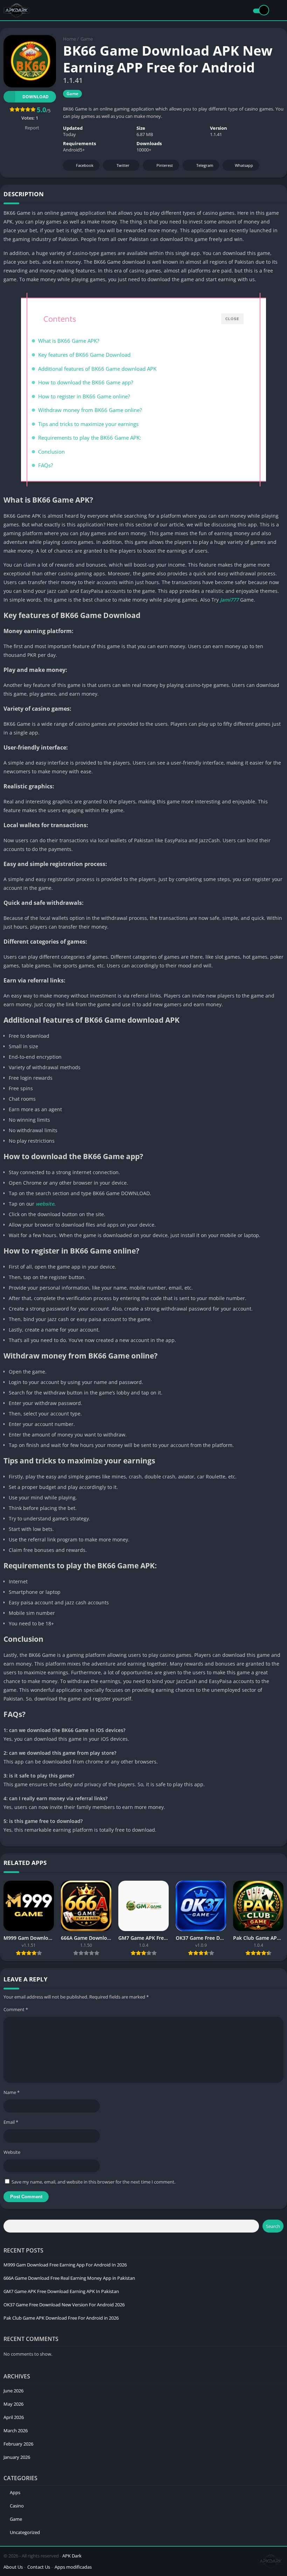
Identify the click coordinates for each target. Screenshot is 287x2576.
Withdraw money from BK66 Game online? (90, 410)
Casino (17, 2506)
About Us (13, 2567)
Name (12, 2092)
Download (36, 97)
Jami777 (229, 600)
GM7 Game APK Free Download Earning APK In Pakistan (61, 2291)
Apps (15, 2492)
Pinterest (165, 165)
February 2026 (18, 2444)
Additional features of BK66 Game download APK (97, 369)
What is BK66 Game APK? (69, 341)
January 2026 (17, 2457)
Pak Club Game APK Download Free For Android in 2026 (61, 2318)
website (45, 1204)
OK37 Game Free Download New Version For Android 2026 (64, 2305)
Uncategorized (25, 2532)
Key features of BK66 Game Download (84, 355)
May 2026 (13, 2404)
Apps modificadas (73, 2567)
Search (273, 2226)
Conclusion (51, 452)
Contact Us (39, 2567)
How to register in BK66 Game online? (84, 396)
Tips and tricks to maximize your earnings (88, 424)
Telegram (205, 165)
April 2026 (14, 2417)
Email (11, 2122)
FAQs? (45, 465)
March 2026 (16, 2430)
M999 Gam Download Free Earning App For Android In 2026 (65, 2265)
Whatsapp (244, 165)
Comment (16, 2009)
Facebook (85, 165)
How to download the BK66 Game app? (86, 382)
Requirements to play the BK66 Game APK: (90, 438)
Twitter (123, 165)
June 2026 (13, 2391)
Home (69, 39)
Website (12, 2152)
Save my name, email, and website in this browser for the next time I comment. (93, 2182)
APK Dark (72, 2556)
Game (87, 39)
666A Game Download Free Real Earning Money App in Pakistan (69, 2278)
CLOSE (232, 319)
